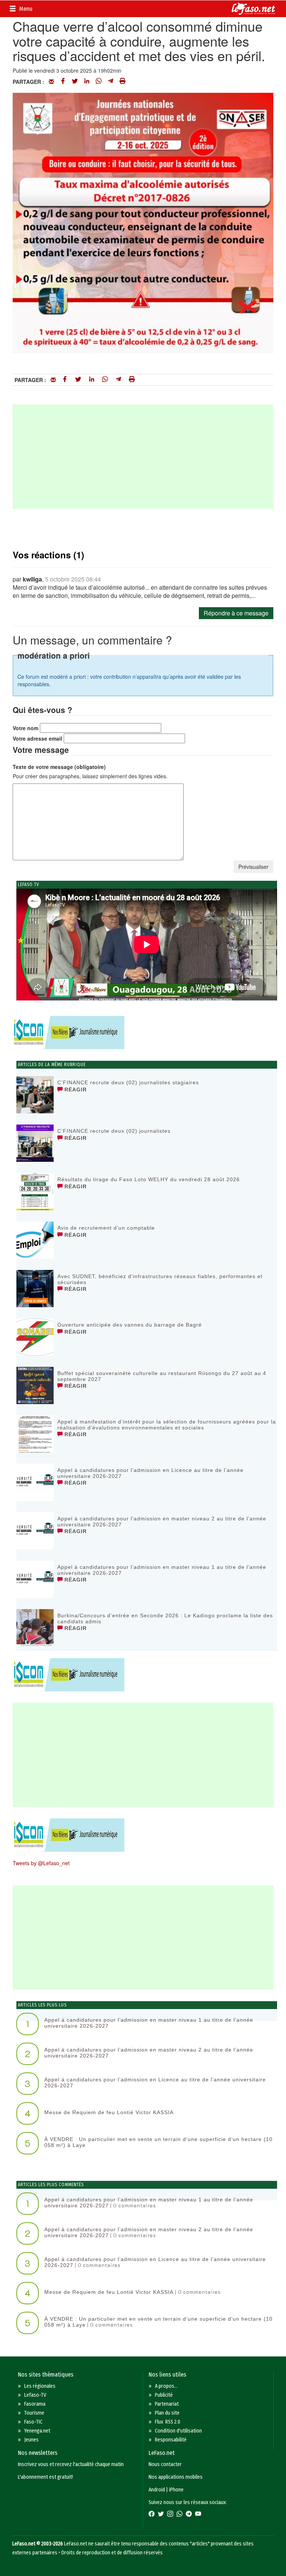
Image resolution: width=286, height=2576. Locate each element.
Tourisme (34, 2413)
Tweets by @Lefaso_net (41, 1863)
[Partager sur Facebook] (63, 82)
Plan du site (167, 2413)
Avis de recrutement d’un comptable (106, 1228)
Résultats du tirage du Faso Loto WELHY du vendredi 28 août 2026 (149, 1179)
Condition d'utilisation (178, 2431)
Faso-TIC (33, 2422)
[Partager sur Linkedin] (87, 82)
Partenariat (167, 2404)
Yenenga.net (37, 2431)
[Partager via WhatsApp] (99, 82)
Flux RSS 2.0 (168, 2422)
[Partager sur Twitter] (75, 82)
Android (157, 2490)
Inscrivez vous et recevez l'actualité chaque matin (71, 2464)
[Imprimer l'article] (123, 82)
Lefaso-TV (35, 2395)
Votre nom (26, 728)
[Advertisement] (143, 457)
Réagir (75, 1090)
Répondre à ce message (236, 613)
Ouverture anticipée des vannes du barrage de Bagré (130, 1325)
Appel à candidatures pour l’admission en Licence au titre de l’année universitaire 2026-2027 (150, 1473)
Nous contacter (165, 2464)
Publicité (164, 2395)
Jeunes (31, 2440)
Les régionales (40, 2386)
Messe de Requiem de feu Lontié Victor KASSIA (109, 2112)
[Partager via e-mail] (51, 82)
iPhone (176, 2490)
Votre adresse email (37, 738)
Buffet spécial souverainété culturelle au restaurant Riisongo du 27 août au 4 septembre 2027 (162, 1376)
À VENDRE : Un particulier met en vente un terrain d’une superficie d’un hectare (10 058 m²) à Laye (158, 2142)
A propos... (166, 2386)
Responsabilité (171, 2440)
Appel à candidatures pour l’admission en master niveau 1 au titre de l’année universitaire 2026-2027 (162, 1570)
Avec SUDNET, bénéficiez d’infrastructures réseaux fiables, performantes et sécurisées (160, 1279)
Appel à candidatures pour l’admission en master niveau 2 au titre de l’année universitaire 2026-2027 (162, 1521)
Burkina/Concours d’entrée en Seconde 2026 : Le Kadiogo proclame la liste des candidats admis (165, 1618)
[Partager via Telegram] (111, 82)
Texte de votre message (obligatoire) (59, 767)
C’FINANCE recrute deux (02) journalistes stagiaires (128, 1082)
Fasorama (35, 2404)
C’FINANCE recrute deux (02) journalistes (114, 1131)
